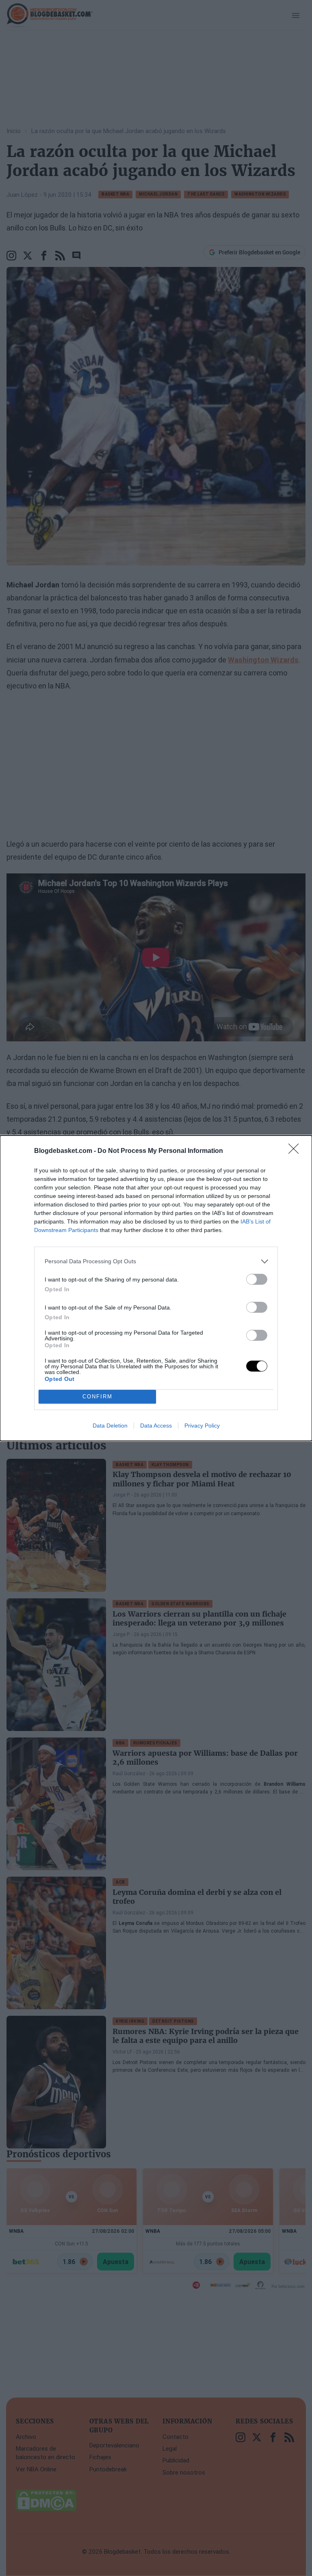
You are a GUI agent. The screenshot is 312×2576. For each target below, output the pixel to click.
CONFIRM (97, 1397)
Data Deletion (110, 1426)
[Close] (296, 1151)
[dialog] (156, 1288)
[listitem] (156, 1261)
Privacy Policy (202, 1426)
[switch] (257, 1279)
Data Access (156, 1426)
